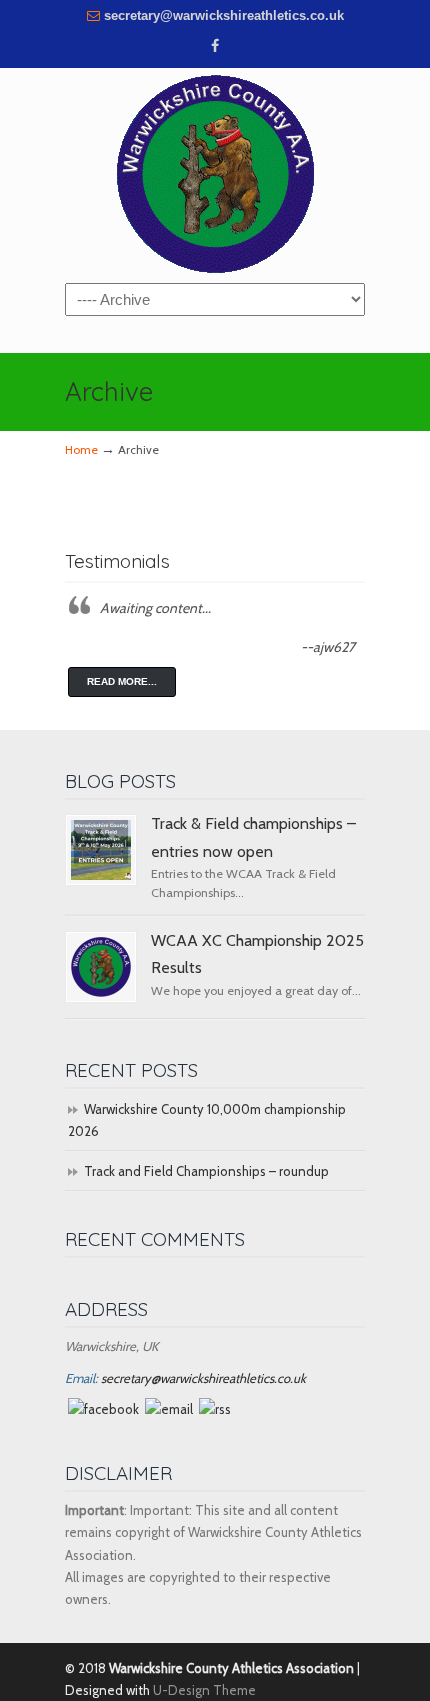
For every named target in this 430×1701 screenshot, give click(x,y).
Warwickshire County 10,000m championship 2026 (207, 1120)
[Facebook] (215, 46)
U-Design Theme (204, 1690)
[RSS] (215, 1409)
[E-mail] (169, 1409)
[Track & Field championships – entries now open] (101, 850)
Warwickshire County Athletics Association (215, 174)
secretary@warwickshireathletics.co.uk (224, 15)
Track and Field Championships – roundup (206, 1171)
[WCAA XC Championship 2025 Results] (101, 967)
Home (81, 450)
